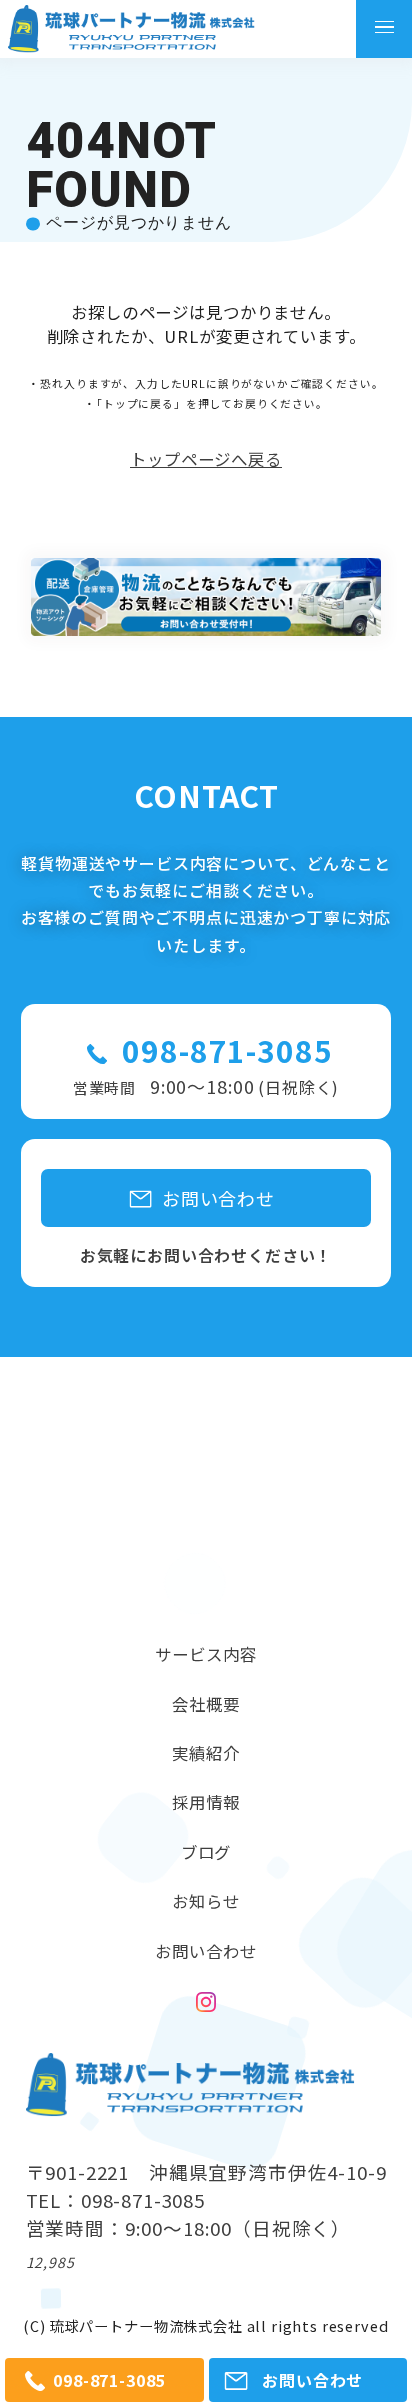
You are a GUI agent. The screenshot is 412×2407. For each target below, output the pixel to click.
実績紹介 (205, 1753)
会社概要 (205, 1704)
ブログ (206, 1852)
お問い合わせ (205, 1951)
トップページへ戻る (206, 459)
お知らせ (205, 1901)
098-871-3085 (227, 1050)
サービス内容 (205, 1654)
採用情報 (205, 1802)
